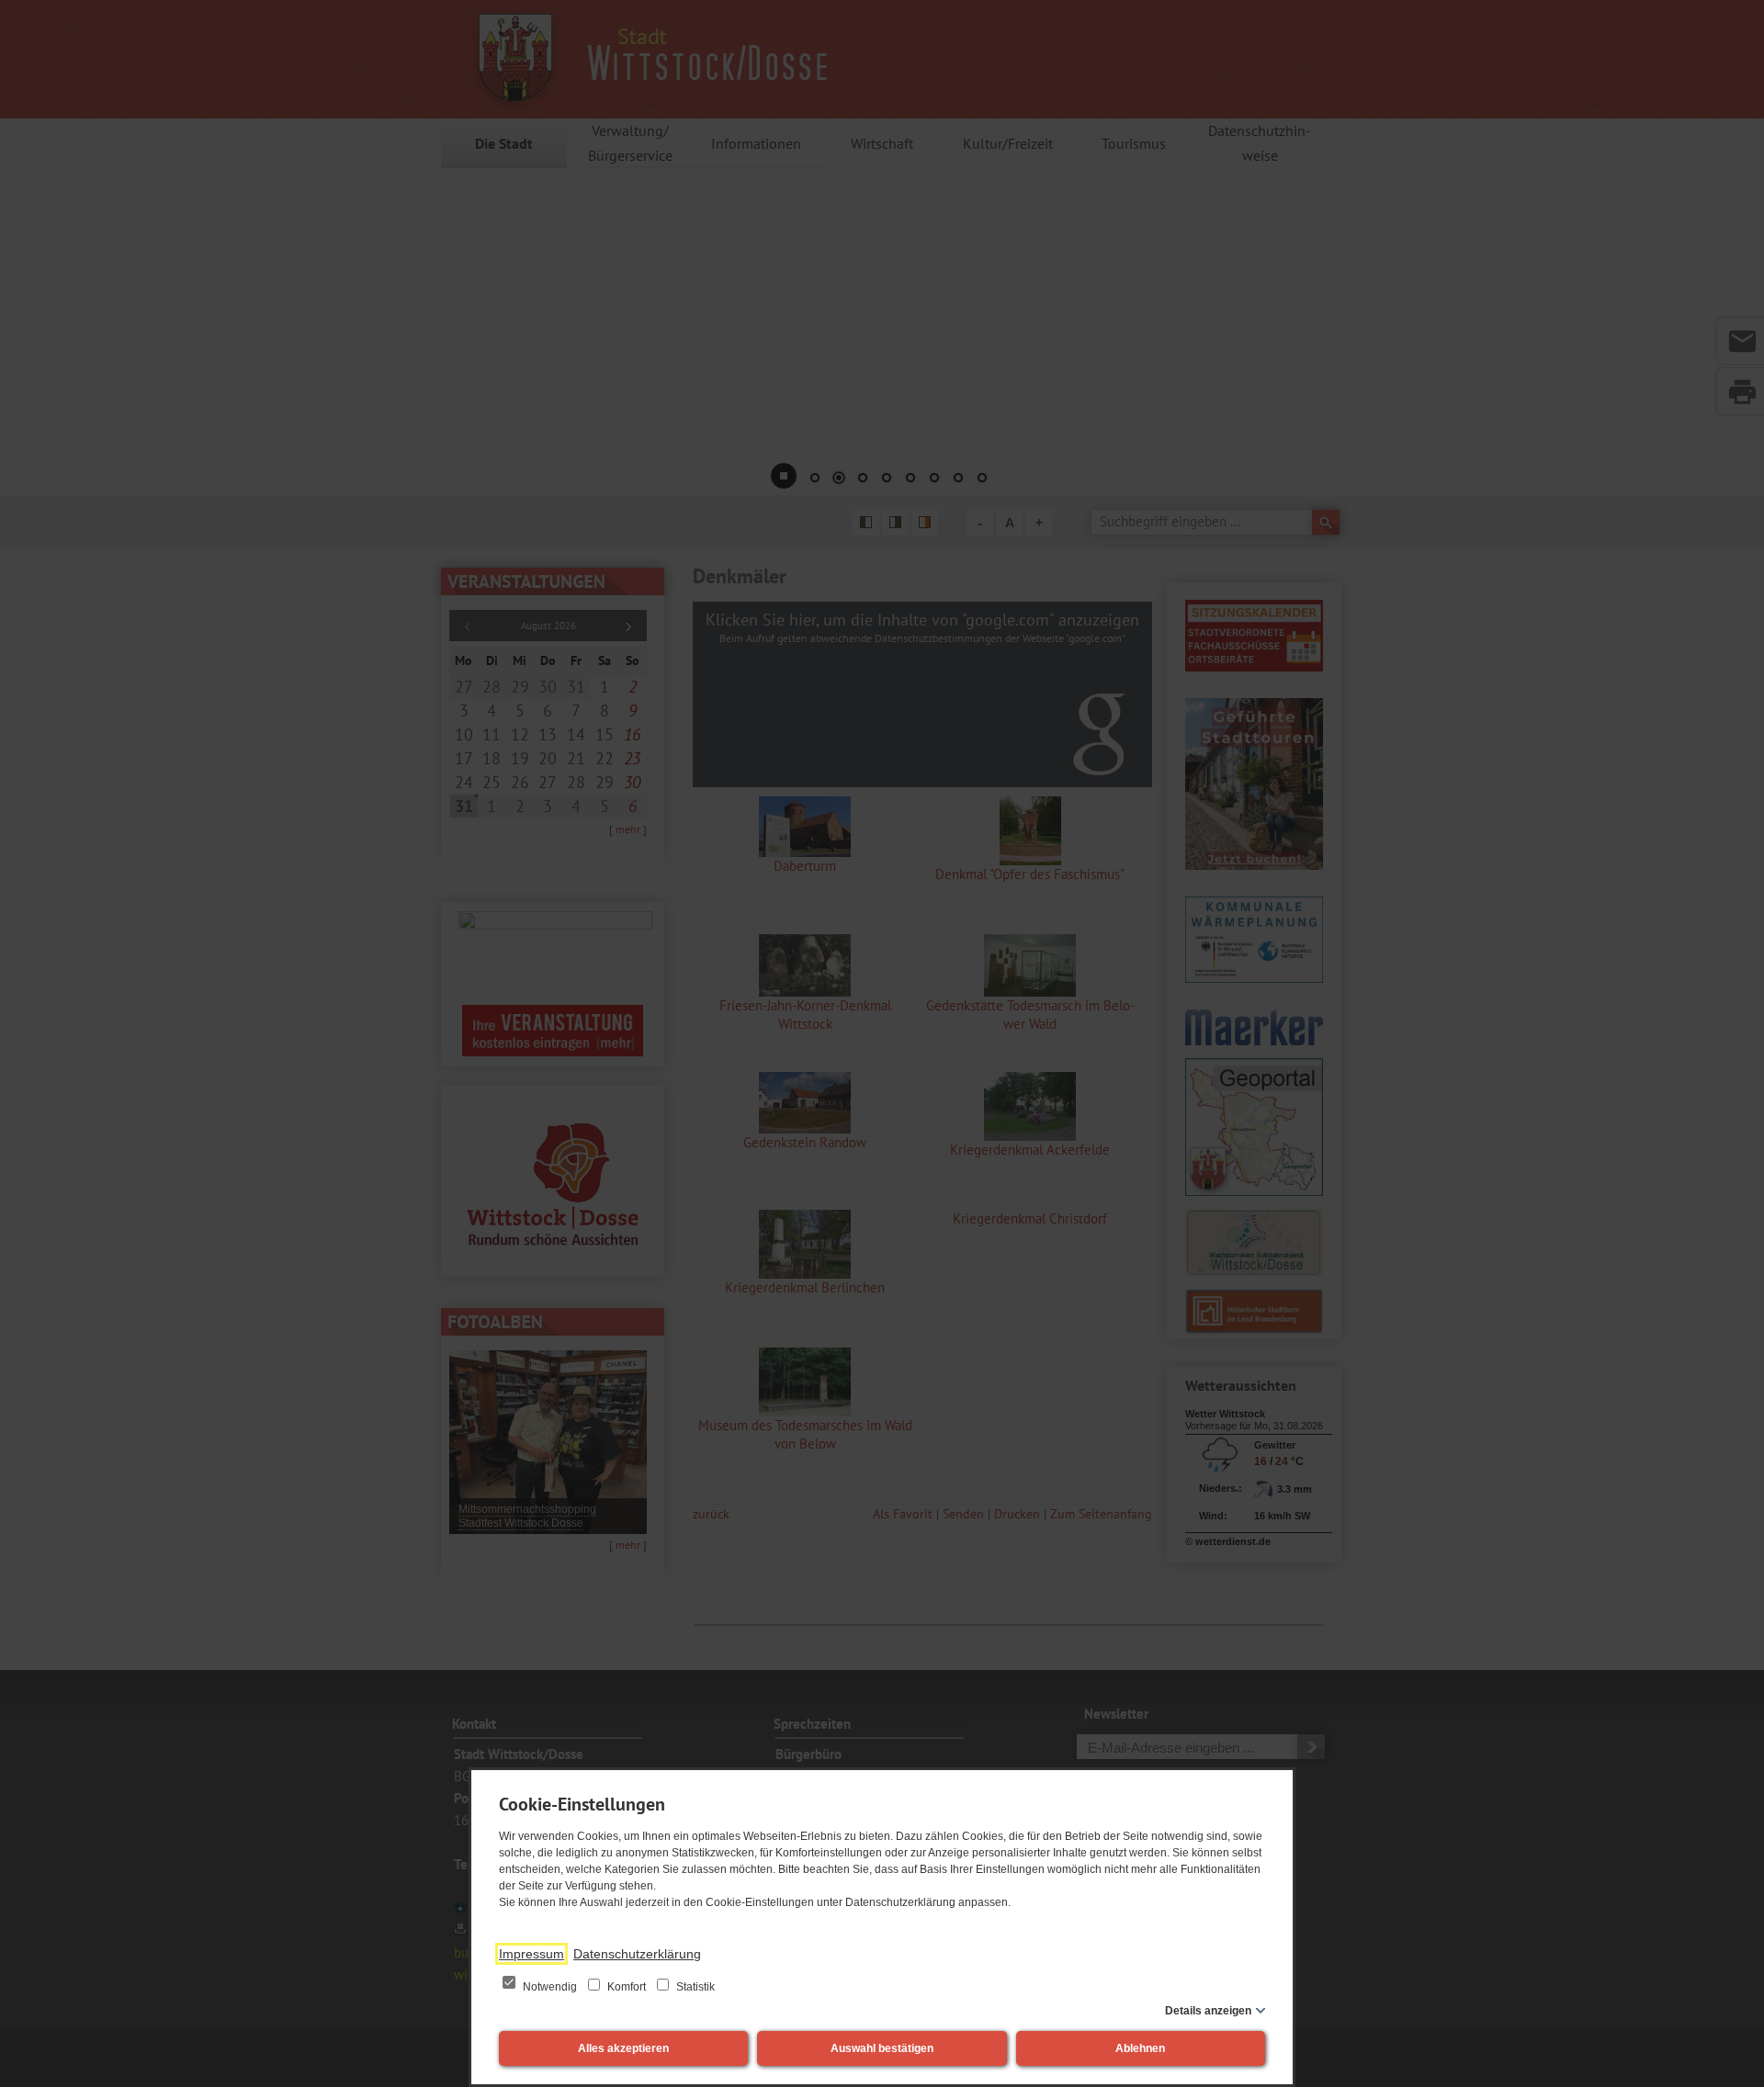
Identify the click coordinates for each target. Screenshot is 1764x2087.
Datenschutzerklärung (637, 1954)
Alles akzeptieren (623, 2048)
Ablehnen (1140, 2048)
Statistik (694, 1987)
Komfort (627, 1987)
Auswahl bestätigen (882, 2048)
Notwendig (550, 1987)
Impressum (531, 1954)
